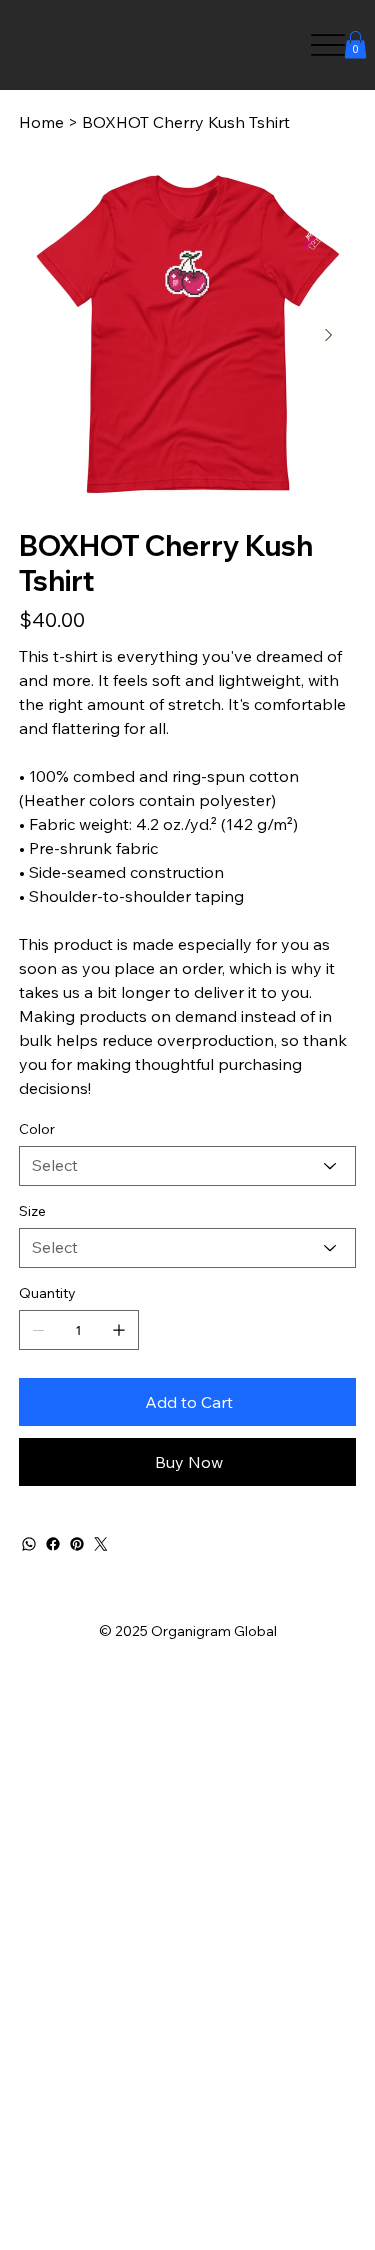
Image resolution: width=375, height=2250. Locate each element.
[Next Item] (329, 335)
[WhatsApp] (29, 1544)
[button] (355, 44)
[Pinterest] (77, 1544)
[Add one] (119, 1330)
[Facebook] (53, 1544)
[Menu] (327, 45)
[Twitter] (101, 1544)
